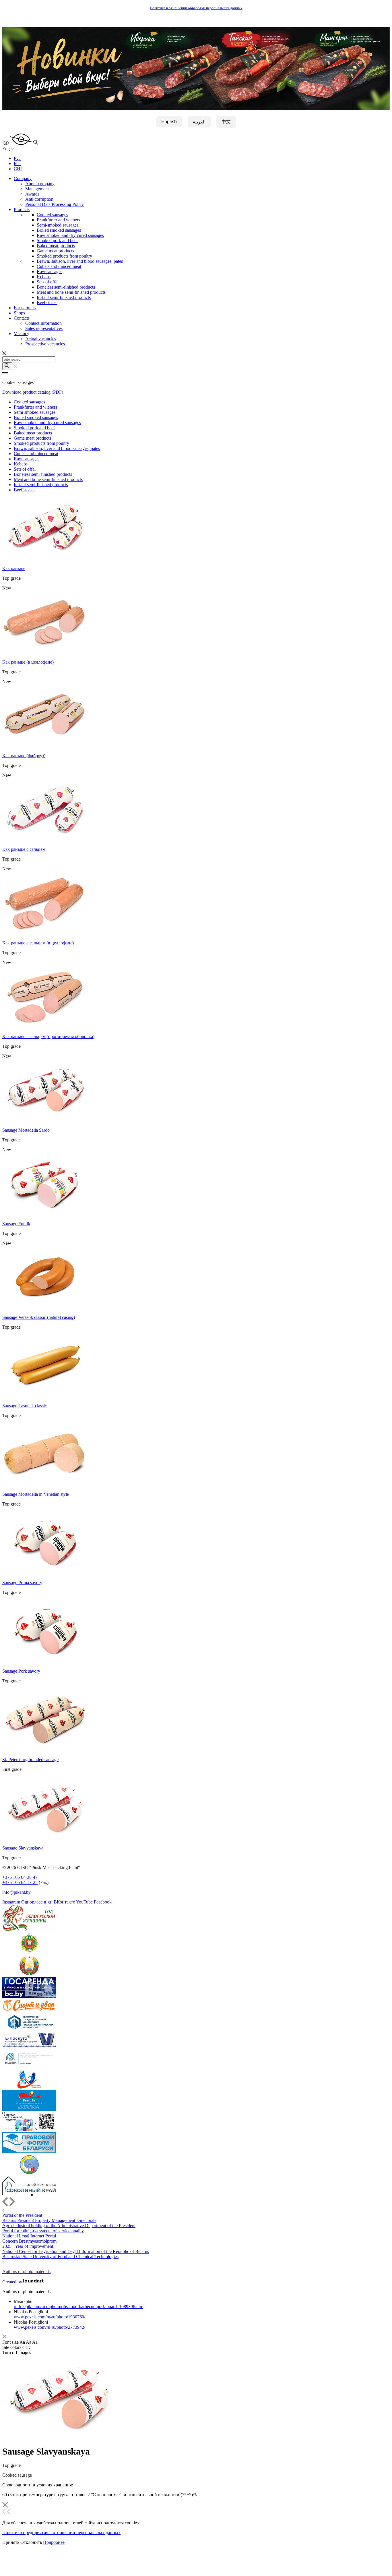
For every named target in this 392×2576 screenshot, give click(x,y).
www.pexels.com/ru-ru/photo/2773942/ (50, 2327)
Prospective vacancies (45, 344)
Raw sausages (50, 271)
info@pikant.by (17, 1892)
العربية (199, 122)
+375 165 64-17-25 (20, 1882)
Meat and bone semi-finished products (71, 292)
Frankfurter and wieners (58, 220)
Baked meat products (56, 246)
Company (23, 178)
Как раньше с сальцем (24, 849)
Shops (19, 313)
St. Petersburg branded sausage (30, 1759)
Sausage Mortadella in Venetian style (36, 1494)
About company (40, 184)
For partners (25, 308)
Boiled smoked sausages (59, 230)
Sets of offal (48, 282)
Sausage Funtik (16, 1224)
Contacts (22, 318)
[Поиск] (7, 366)
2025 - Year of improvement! (28, 2246)
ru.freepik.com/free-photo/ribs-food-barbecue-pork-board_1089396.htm (78, 2307)
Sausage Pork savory (21, 1671)
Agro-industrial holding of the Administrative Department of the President (69, 2226)
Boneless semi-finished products (66, 287)
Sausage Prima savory (22, 1583)
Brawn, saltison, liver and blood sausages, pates (80, 261)
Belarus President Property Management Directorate (49, 2220)
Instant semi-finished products (64, 297)
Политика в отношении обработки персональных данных (196, 8)
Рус (17, 158)
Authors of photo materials (26, 2271)
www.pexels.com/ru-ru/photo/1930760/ (50, 2317)
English (169, 122)
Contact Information (43, 323)
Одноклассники (37, 1902)
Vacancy (22, 334)
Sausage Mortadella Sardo (26, 1130)
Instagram (11, 1902)
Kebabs (44, 277)
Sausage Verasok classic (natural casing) (39, 1317)
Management (37, 189)
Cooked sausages (52, 215)
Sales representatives (44, 328)
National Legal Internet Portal (29, 2236)
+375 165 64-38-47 (20, 1877)
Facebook (103, 1902)
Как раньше (14, 568)
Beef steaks (47, 303)
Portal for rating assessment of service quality (43, 2231)
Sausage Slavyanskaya (23, 1848)
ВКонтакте (64, 1902)
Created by (13, 2282)
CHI (18, 169)
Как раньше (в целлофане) (28, 662)
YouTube (84, 1902)
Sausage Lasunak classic (25, 1406)
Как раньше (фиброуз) (24, 756)
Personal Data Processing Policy (55, 204)
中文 (226, 122)
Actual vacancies (41, 339)
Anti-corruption (39, 199)
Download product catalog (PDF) (33, 392)
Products (22, 209)
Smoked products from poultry (64, 256)
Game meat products (55, 251)
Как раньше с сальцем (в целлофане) (38, 943)
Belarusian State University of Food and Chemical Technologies (60, 2257)
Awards (32, 194)
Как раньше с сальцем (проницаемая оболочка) (48, 1036)
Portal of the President (22, 2215)
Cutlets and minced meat (59, 266)
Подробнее (54, 2542)
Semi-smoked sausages (58, 225)
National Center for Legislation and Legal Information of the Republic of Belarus (76, 2251)
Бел (17, 164)
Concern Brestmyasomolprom (29, 2241)
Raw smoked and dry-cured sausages (70, 235)
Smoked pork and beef (57, 240)
